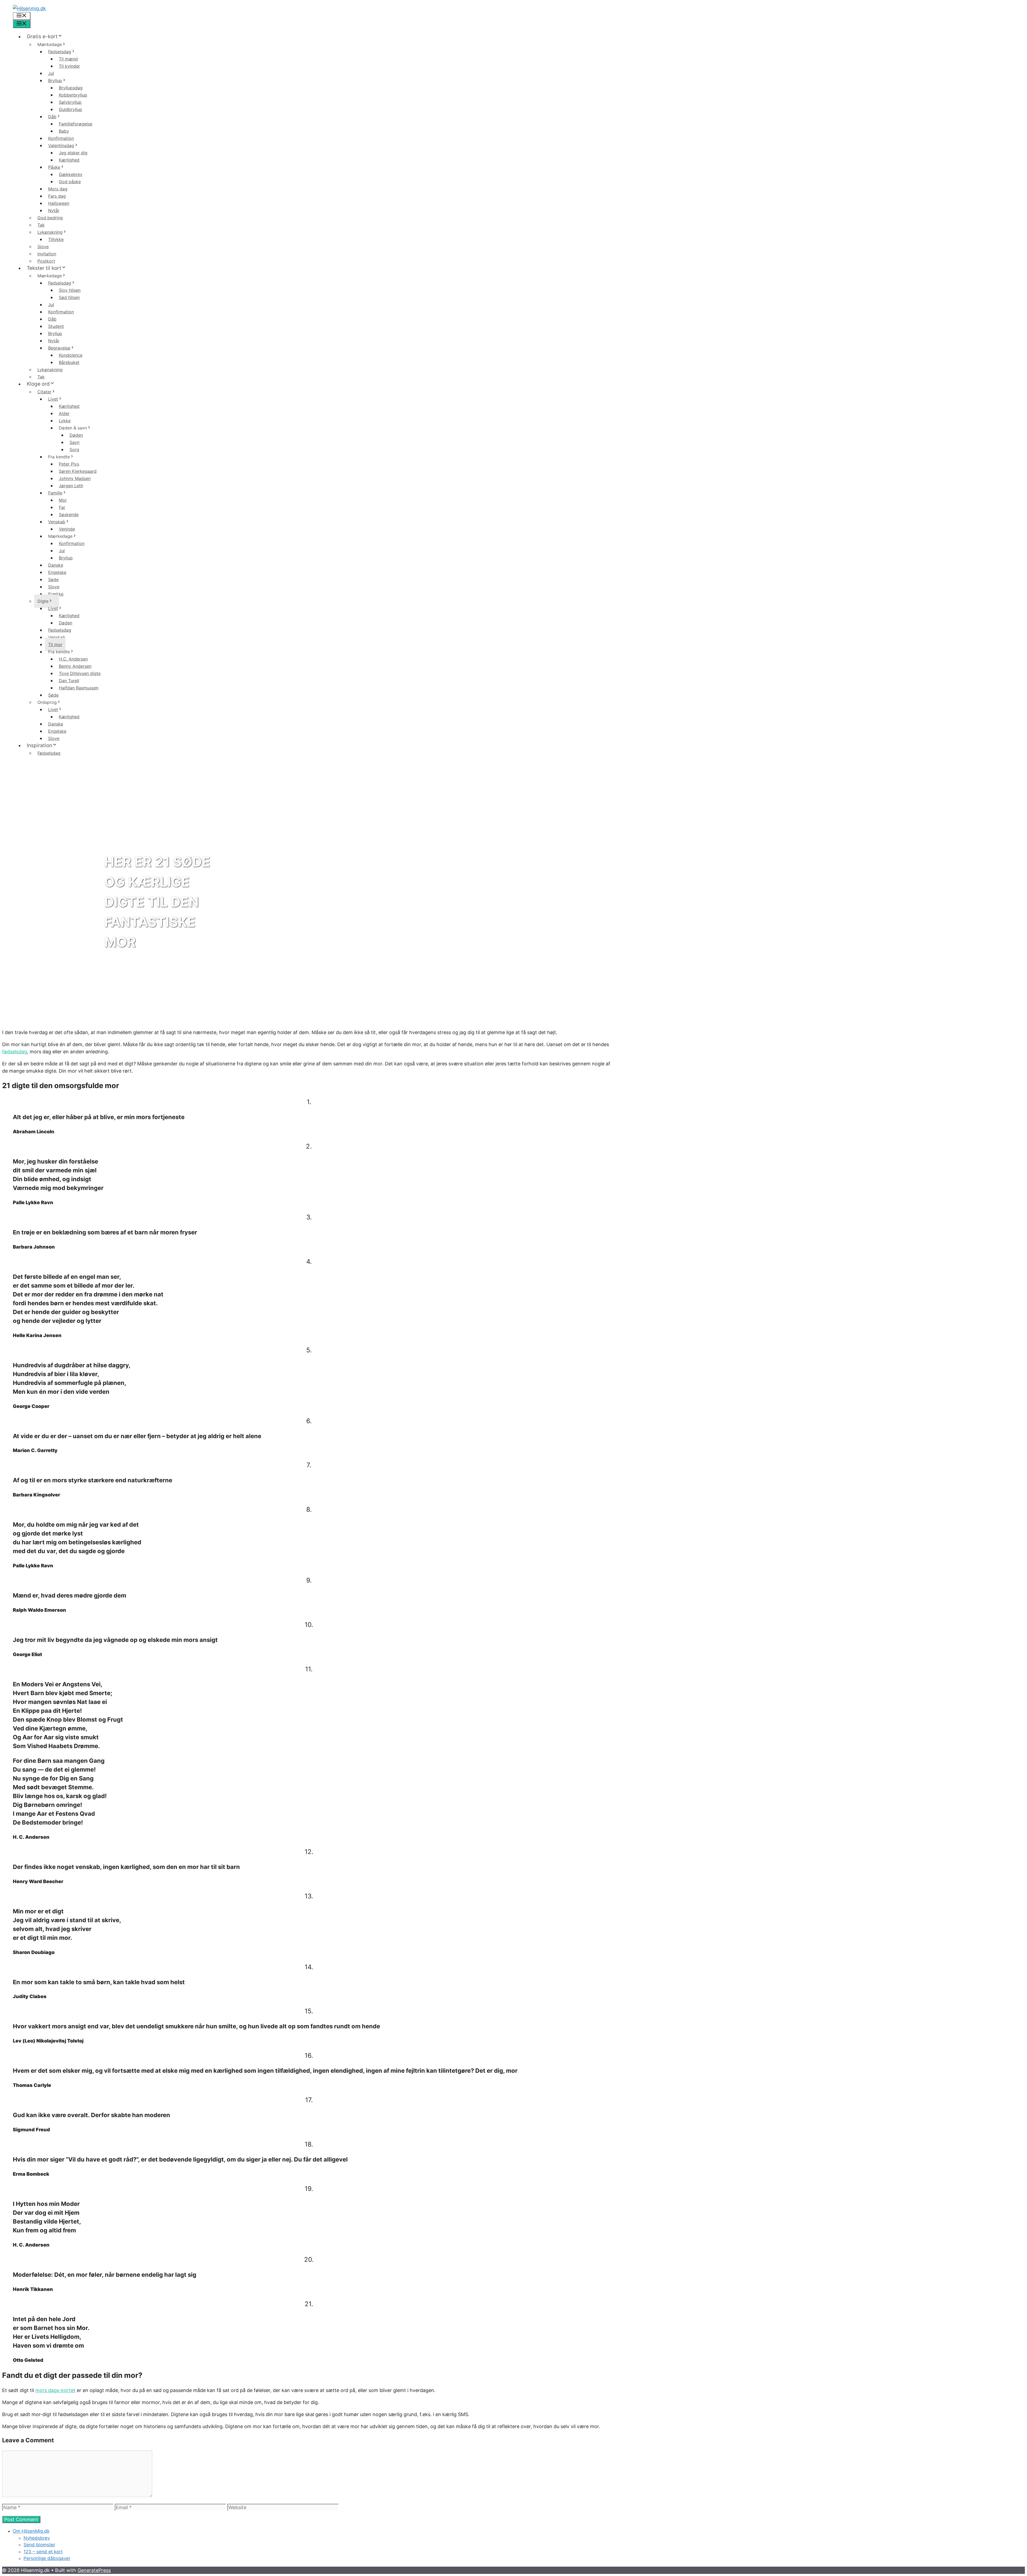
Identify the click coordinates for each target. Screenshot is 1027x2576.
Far (62, 507)
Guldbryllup (70, 109)
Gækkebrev (71, 174)
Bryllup (55, 80)
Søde (53, 579)
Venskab (57, 522)
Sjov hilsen (70, 290)
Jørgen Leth (71, 486)
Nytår (54, 210)
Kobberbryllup (73, 95)
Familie (55, 493)
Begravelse (59, 348)
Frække (56, 594)
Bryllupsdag (71, 88)
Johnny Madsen (75, 478)
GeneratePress (94, 2570)
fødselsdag (15, 1052)
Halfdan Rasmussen (79, 688)
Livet (53, 399)
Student (56, 326)
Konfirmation (61, 138)
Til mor (55, 644)
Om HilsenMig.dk (31, 2531)
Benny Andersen (75, 666)
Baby (64, 131)
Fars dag (57, 196)
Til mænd (68, 59)
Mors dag (58, 189)
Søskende (69, 515)
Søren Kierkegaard (78, 471)
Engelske (57, 572)
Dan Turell (69, 681)
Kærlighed (69, 160)
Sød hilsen (69, 297)
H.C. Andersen (73, 659)
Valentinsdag (61, 145)
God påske (70, 182)
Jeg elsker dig (73, 153)
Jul (51, 73)
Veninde (67, 529)
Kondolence (71, 355)
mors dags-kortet (55, 2390)
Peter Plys (69, 464)
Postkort (46, 261)
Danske (56, 565)
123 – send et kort (43, 2552)
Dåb (52, 117)
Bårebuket (69, 362)
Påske (54, 167)
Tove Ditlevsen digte (80, 673)
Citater (44, 392)
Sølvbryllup (70, 102)
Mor (63, 500)
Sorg (74, 450)
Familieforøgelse (76, 124)
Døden (76, 435)
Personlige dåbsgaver (47, 2558)
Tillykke (56, 239)
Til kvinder (69, 66)
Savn (74, 442)
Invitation (47, 254)
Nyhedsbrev (37, 2538)
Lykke (65, 421)
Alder (64, 413)
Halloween (59, 203)
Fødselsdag (60, 52)
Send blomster (39, 2545)
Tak (41, 225)
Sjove (43, 247)
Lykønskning (50, 232)
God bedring (50, 218)
